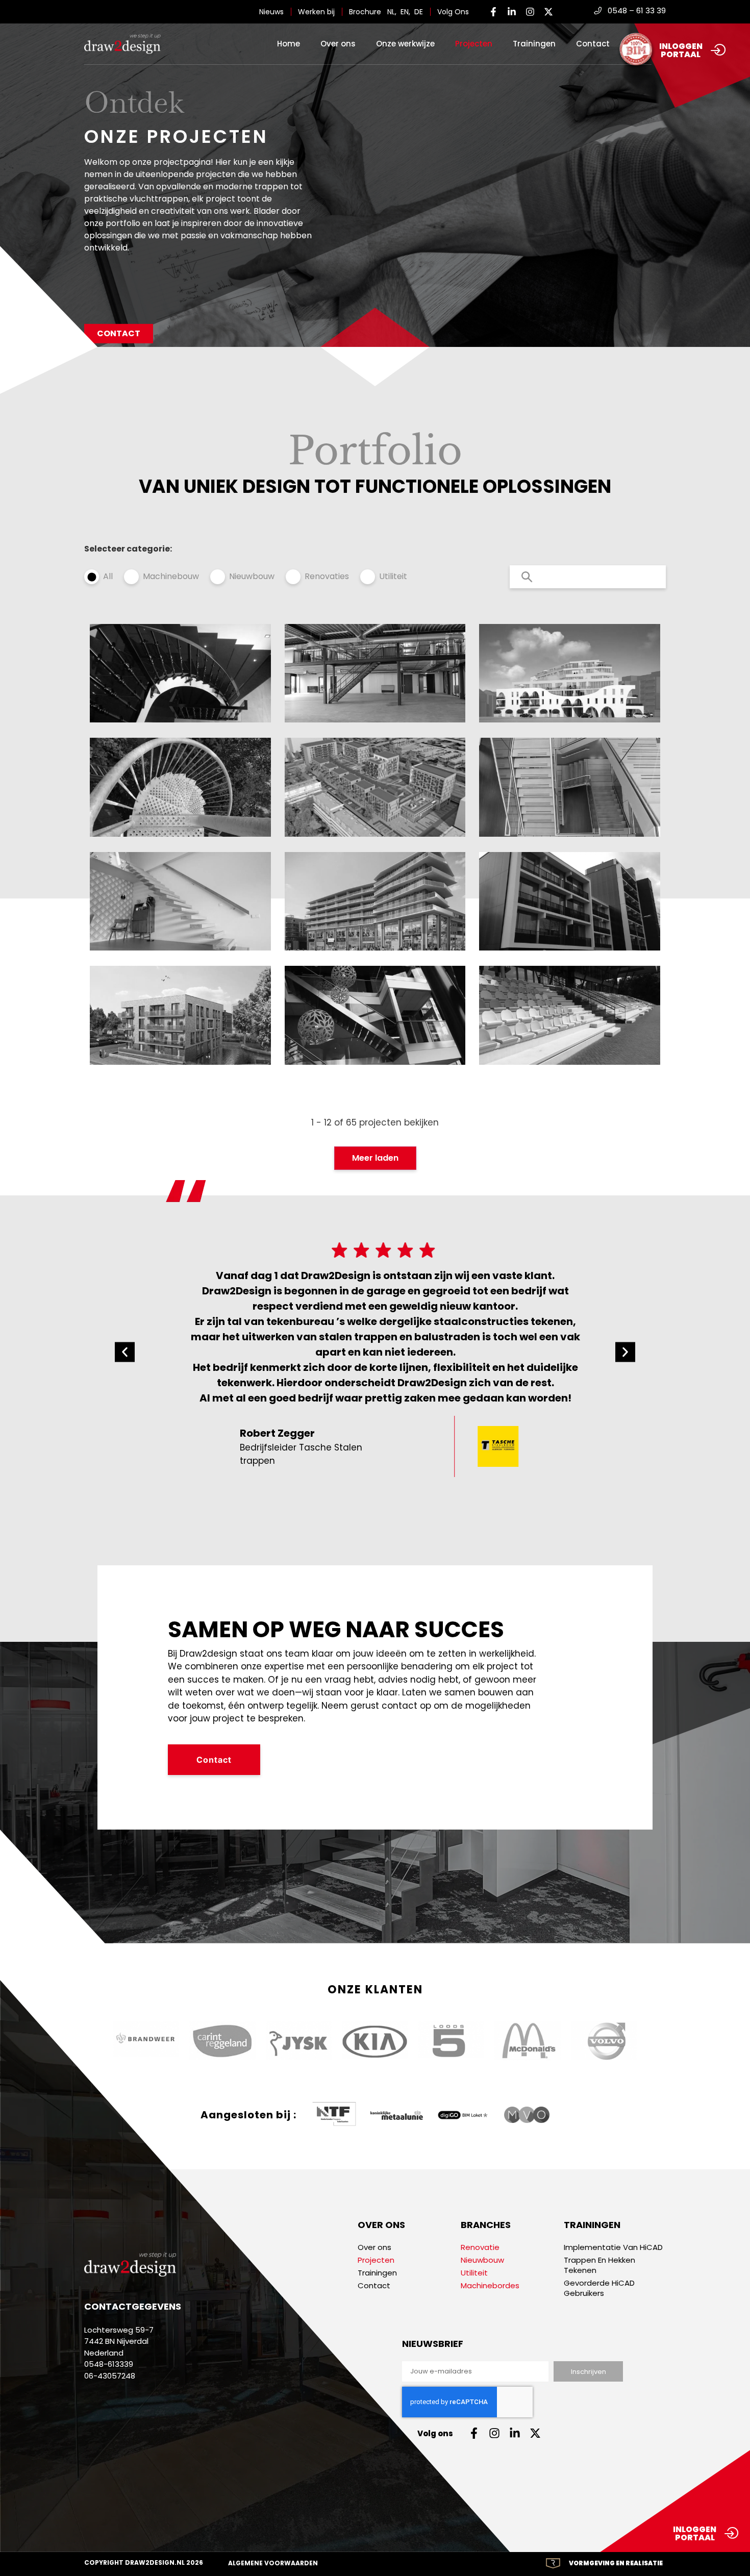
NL (391, 12)
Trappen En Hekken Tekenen (599, 2265)
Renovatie (480, 2247)
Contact (593, 44)
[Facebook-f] (493, 12)
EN (405, 12)
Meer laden (375, 1158)
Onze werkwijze (405, 44)
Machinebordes (490, 2286)
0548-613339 (109, 2364)
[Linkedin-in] (512, 12)
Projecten (474, 44)
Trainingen (534, 44)
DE (419, 12)
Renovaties (327, 576)
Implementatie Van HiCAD (613, 2247)
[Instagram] (530, 12)
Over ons (338, 44)
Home (289, 44)
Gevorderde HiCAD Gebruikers (599, 2288)
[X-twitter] (548, 12)
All (108, 576)
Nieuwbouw (252, 576)
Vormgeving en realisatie (616, 2563)
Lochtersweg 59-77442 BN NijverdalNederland (119, 2341)
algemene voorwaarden (273, 2563)
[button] (125, 1352)
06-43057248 (110, 2376)
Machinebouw (171, 576)
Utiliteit (393, 576)
